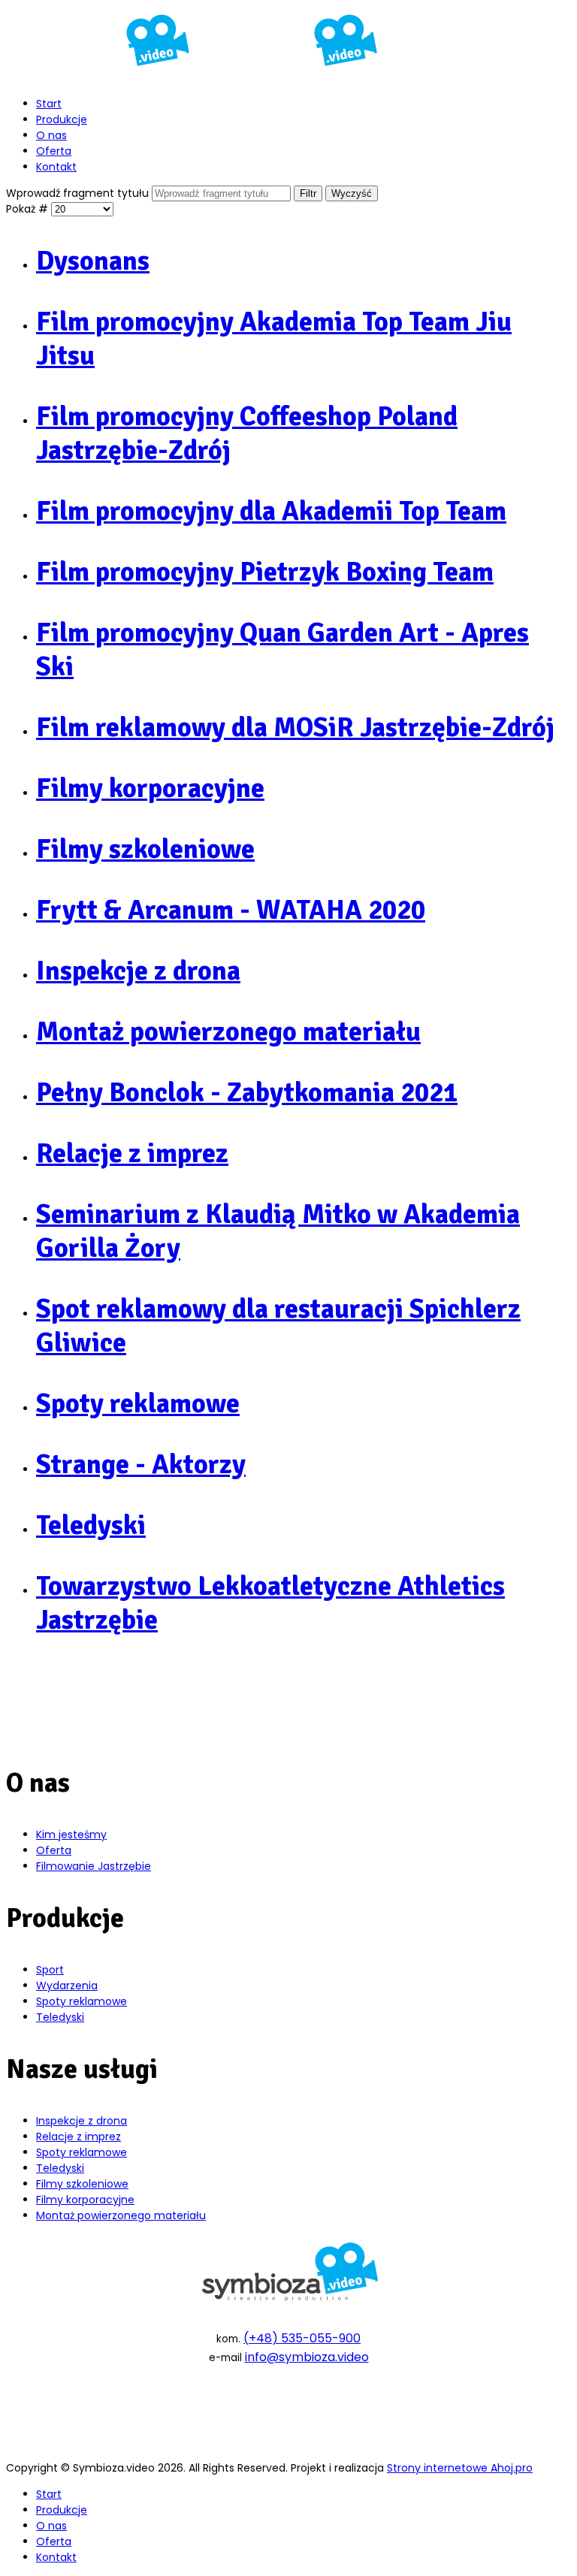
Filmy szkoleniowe (145, 849)
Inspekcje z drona (138, 971)
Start (49, 104)
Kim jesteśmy (71, 1835)
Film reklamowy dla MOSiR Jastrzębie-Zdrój (295, 728)
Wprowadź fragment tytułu (79, 193)
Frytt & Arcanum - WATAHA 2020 (231, 910)
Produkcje (62, 119)
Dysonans (93, 261)
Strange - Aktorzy (141, 1465)
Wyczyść (352, 193)
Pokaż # (29, 209)
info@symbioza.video (307, 2357)
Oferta (54, 151)
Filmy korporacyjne (150, 788)
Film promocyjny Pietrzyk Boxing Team (265, 572)
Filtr (308, 193)
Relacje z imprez (132, 1154)
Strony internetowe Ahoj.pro (460, 2468)
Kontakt (56, 167)
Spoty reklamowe (138, 1404)
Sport (50, 1970)
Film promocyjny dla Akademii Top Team (271, 511)
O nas (51, 135)
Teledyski (91, 1525)
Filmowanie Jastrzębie (94, 1866)
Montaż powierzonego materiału (228, 1032)
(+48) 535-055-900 (302, 2338)
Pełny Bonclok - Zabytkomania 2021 (247, 1093)
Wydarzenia (67, 1986)
